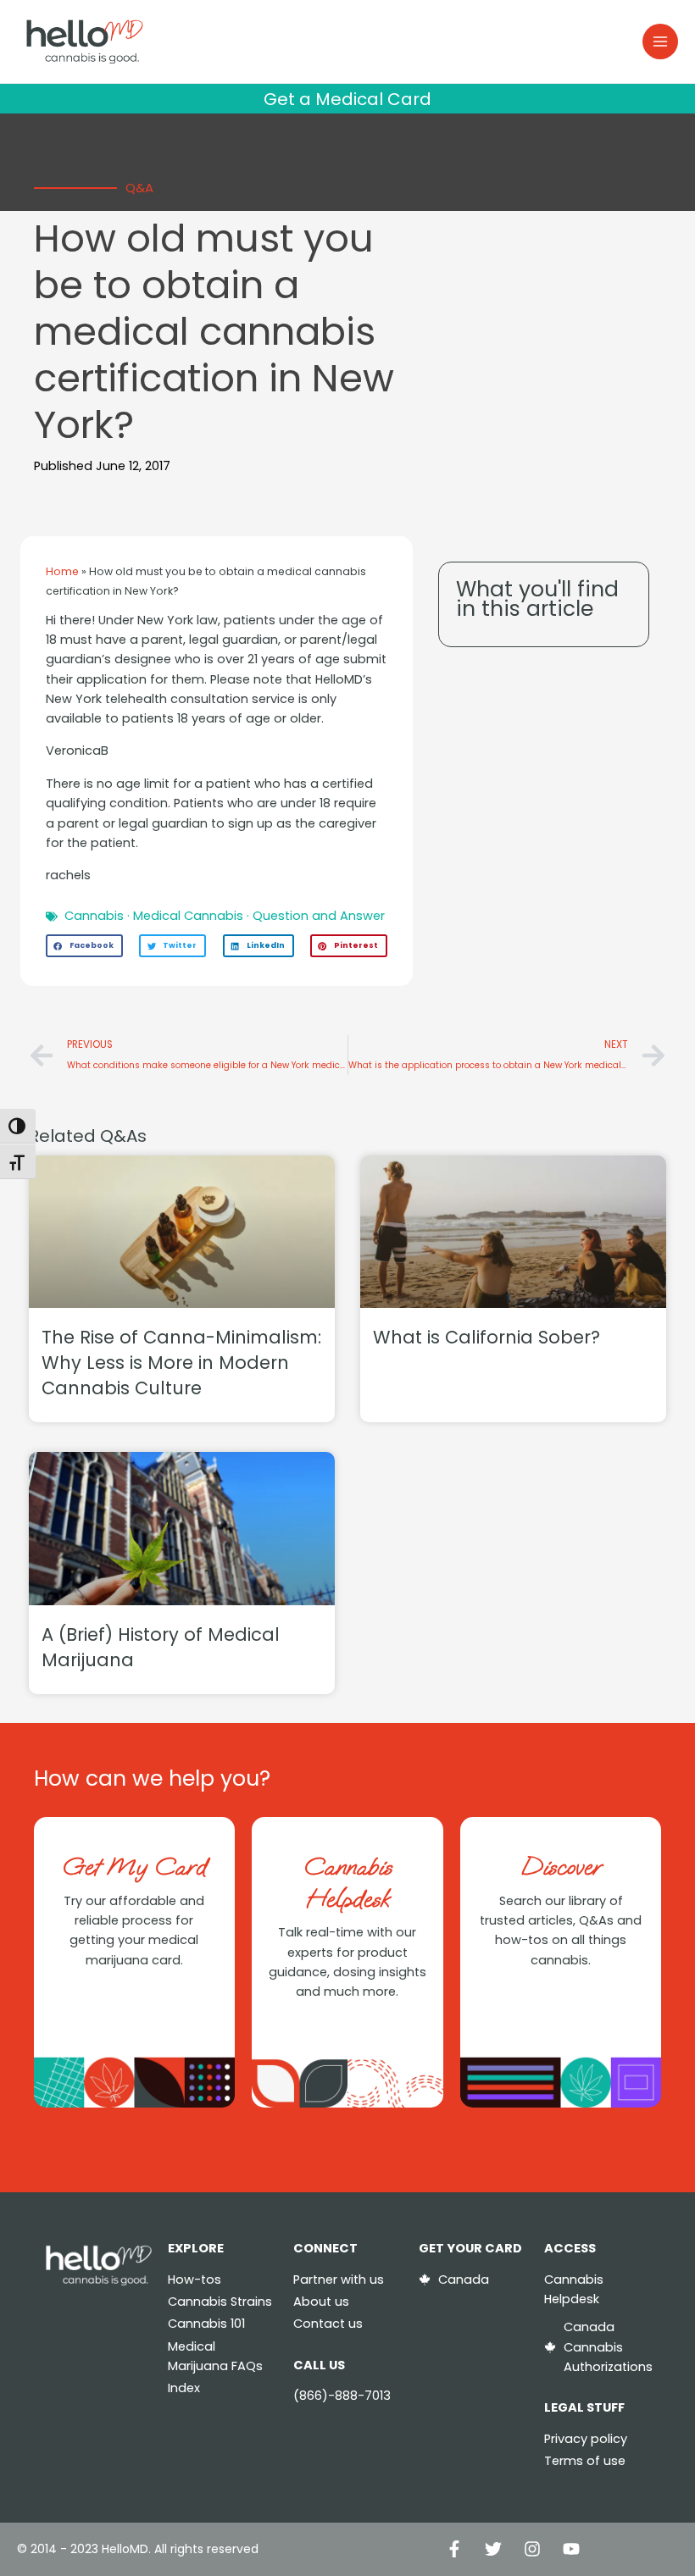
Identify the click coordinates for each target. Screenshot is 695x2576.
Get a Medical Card (347, 99)
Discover (561, 1867)
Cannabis (94, 916)
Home (62, 571)
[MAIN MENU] (660, 42)
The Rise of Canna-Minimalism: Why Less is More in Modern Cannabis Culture (181, 1363)
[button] (84, 946)
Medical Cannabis (188, 916)
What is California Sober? (486, 1337)
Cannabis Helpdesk (347, 1883)
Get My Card (134, 1867)
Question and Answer (319, 916)
